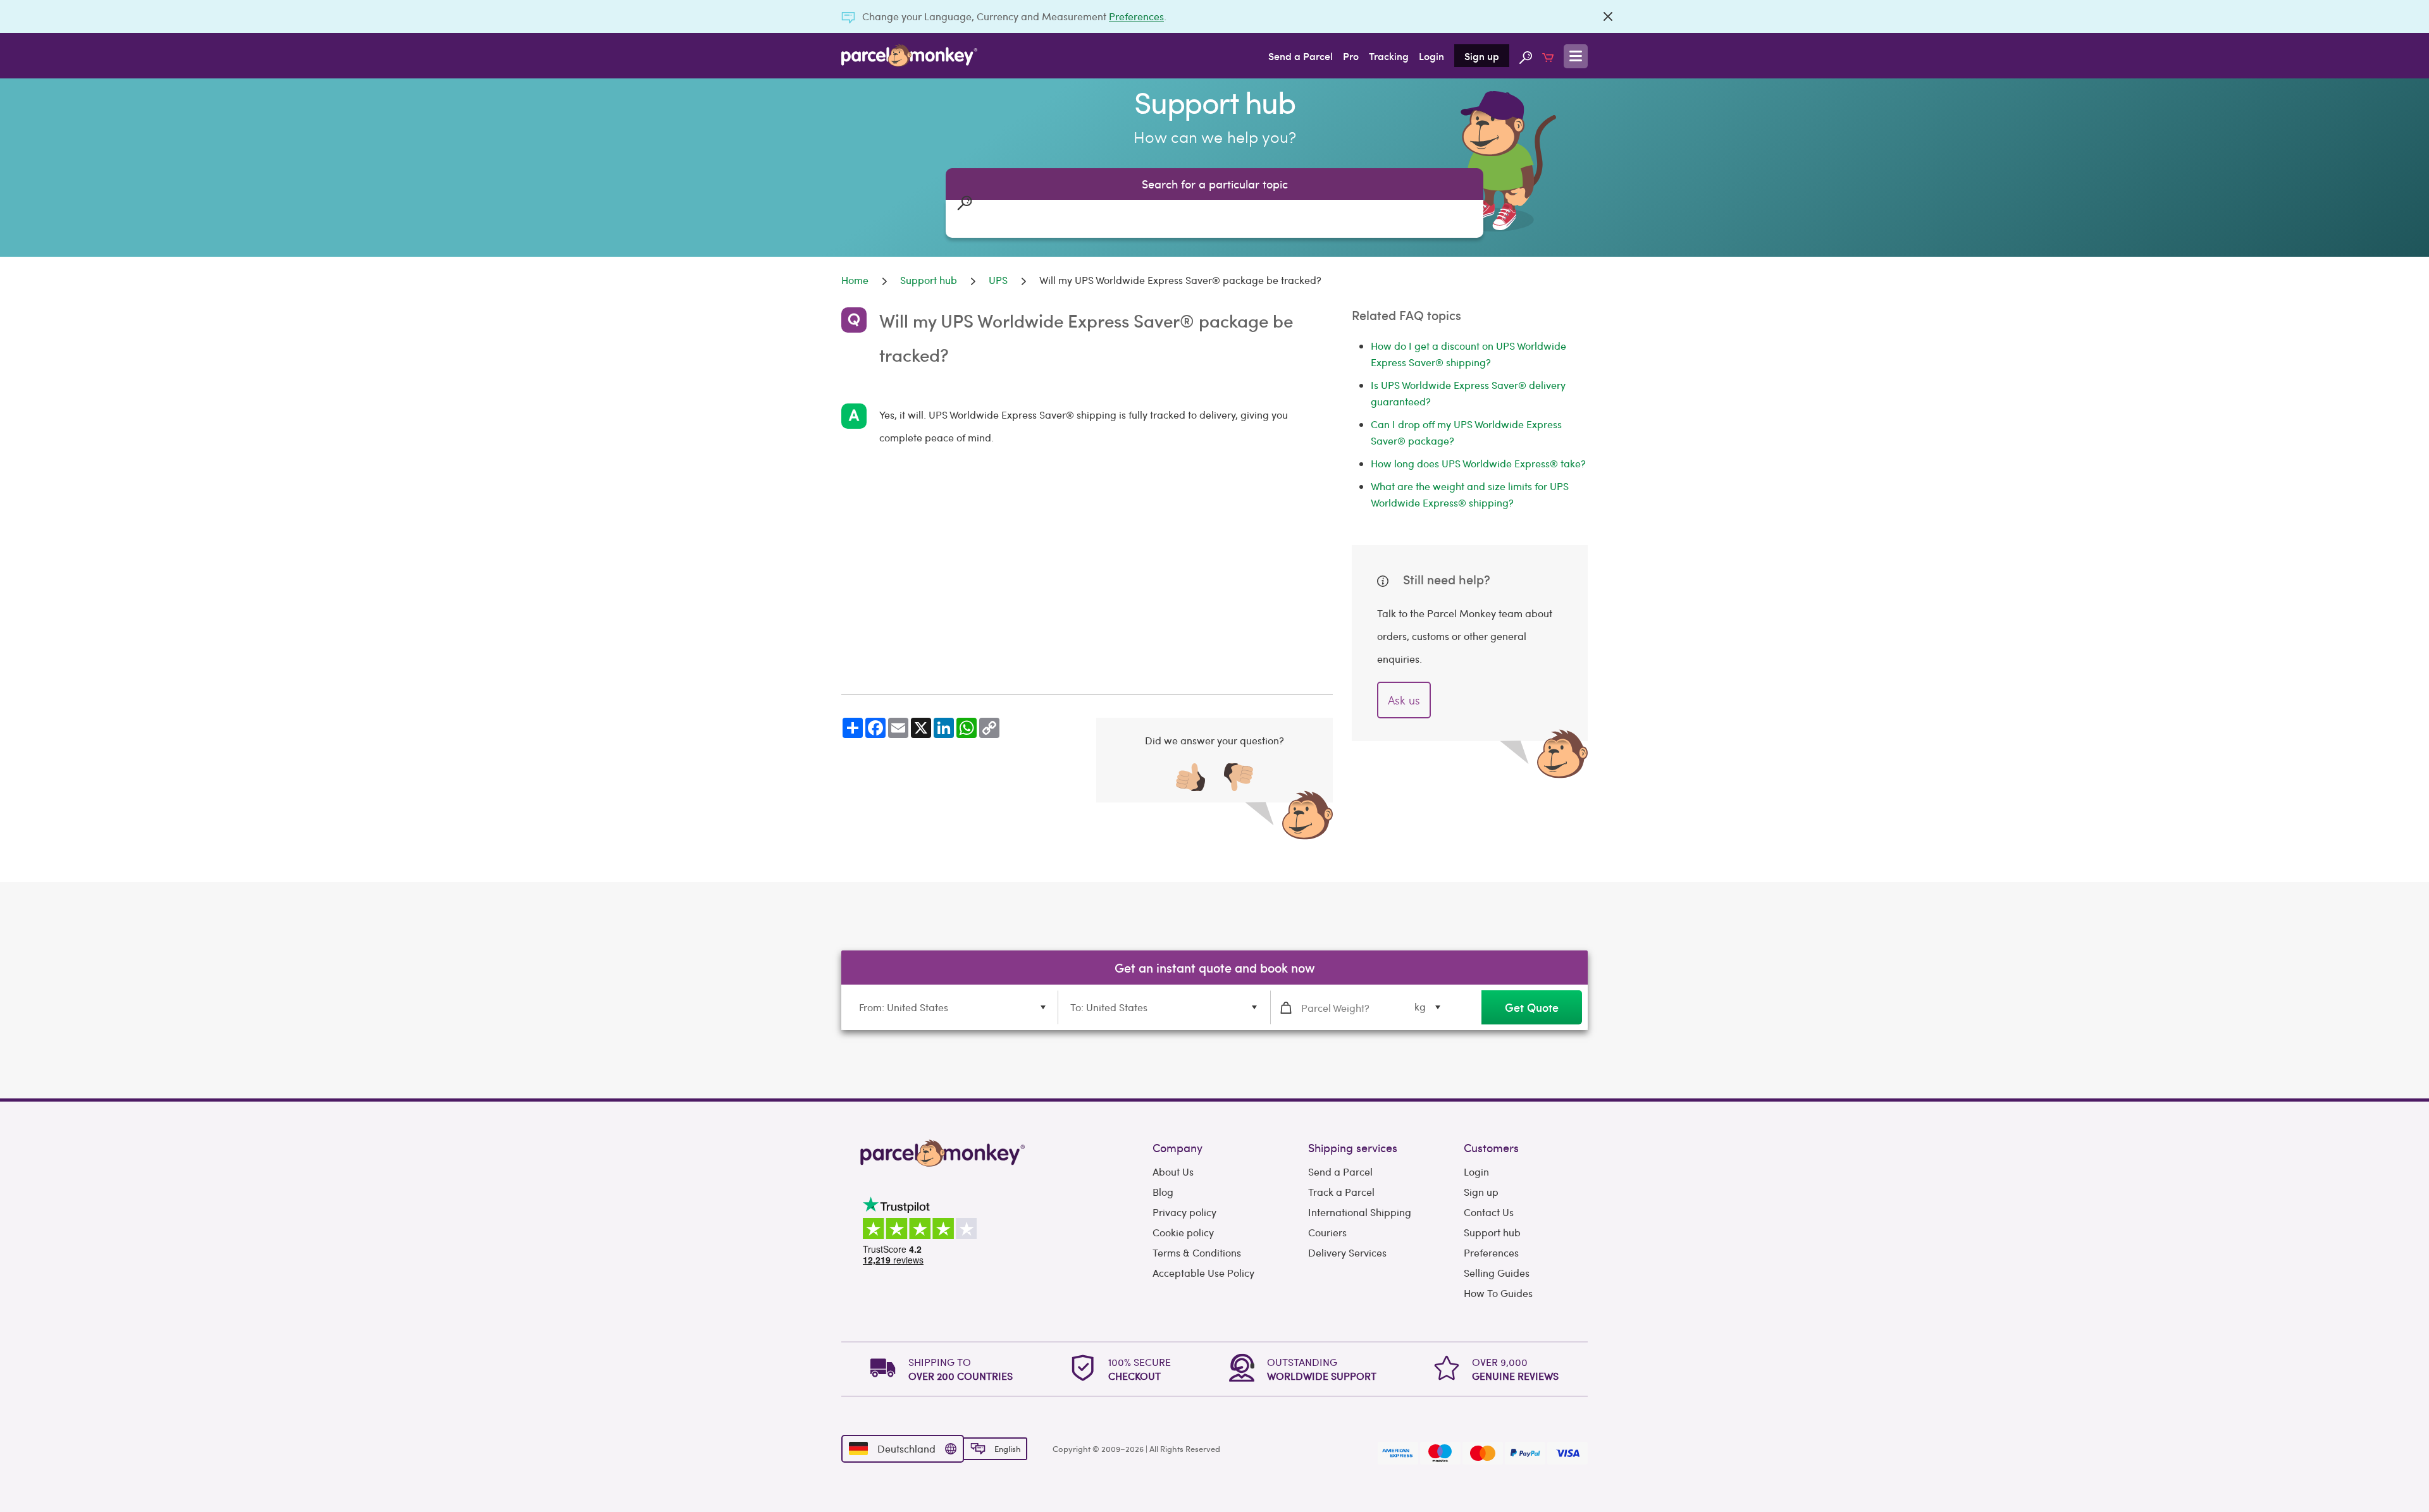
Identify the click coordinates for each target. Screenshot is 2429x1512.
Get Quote (1532, 1007)
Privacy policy (1184, 1212)
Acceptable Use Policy (1203, 1273)
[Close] (1608, 16)
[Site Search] (1526, 56)
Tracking (1389, 56)
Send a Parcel (1301, 56)
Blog (1163, 1192)
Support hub (1492, 1232)
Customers (1491, 1147)
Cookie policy (1183, 1232)
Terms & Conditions (1197, 1252)
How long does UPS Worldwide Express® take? (1478, 463)
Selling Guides (1497, 1273)
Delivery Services (1347, 1252)
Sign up (1482, 56)
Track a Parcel (1341, 1192)
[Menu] (1576, 56)
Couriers (1327, 1232)
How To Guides (1498, 1293)
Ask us (1404, 700)
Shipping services (1353, 1147)
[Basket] (1548, 56)
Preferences (1136, 16)
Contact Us (1489, 1212)
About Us (1173, 1171)
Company (1177, 1147)
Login (1431, 56)
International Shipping (1360, 1212)
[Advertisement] (1087, 572)
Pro (1351, 56)
